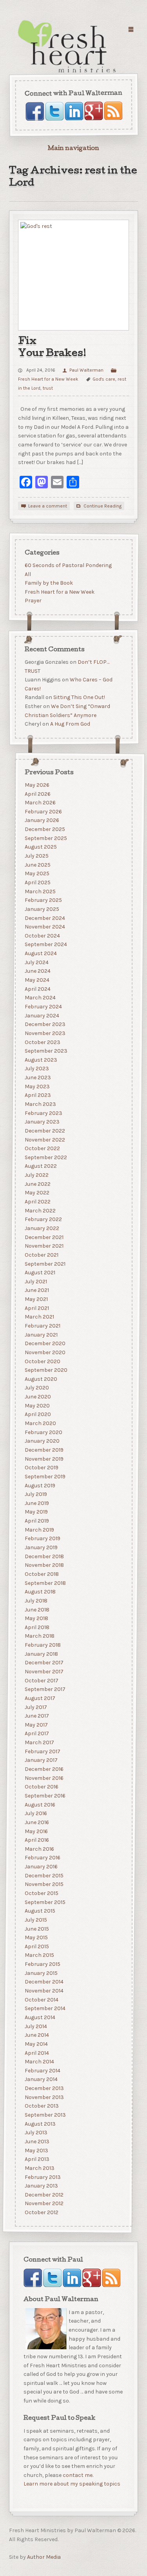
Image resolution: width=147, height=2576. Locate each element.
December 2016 (44, 1769)
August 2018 (40, 1592)
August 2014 (40, 2017)
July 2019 (35, 1494)
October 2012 (41, 2212)
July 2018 (36, 1601)
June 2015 (36, 1928)
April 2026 (37, 794)
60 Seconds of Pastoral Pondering (68, 565)
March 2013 (39, 2168)
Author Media (44, 2557)
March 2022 (40, 1211)
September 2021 (45, 1264)
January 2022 (42, 1228)
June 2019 (36, 1503)
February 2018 (42, 1645)
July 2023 (36, 1069)
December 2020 (45, 1343)
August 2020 (41, 1379)
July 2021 (35, 1282)
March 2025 (40, 891)
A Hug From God (70, 724)
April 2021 (36, 1308)
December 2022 (44, 1131)
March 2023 (40, 1104)
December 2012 (44, 2195)
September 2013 (45, 2115)
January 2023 (42, 1122)
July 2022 (36, 1175)
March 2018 (39, 1636)
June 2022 (37, 1184)
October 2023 (42, 1042)
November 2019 (44, 1459)
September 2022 (45, 1157)
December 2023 (45, 1024)
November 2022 (44, 1139)
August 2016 (40, 1804)
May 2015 (36, 1937)
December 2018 (44, 1556)
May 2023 (37, 1087)
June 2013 (37, 2142)
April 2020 (37, 1414)
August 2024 (40, 953)
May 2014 (36, 2044)
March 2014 (39, 2062)
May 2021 (36, 1299)
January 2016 (41, 1867)
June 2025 (37, 865)
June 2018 (37, 1609)
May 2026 (37, 785)
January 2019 (41, 1547)
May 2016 (36, 1831)
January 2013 (41, 2186)
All (27, 574)
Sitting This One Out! (79, 697)
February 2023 (43, 1113)
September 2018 (45, 1583)
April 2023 (37, 1095)
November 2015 (44, 1884)
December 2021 (44, 1237)
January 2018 (41, 1654)
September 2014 (45, 2008)
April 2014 (36, 2053)
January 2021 (41, 1334)
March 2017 (39, 1742)
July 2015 (35, 1920)
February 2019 (42, 1538)
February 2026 (43, 812)
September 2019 (45, 1477)
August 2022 (40, 1166)
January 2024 (42, 1015)
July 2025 (36, 856)
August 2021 (40, 1273)
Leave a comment (48, 506)
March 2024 (40, 998)
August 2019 (40, 1485)
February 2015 (42, 1964)
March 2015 (39, 1955)
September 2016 (45, 1796)
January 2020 (42, 1441)
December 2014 (44, 1982)
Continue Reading (103, 506)
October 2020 (42, 1361)
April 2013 (37, 2159)
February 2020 (43, 1432)
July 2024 (36, 962)
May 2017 (36, 1725)
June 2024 (37, 971)
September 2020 (46, 1370)
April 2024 (37, 989)
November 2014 (44, 1991)
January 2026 (42, 820)
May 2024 (37, 980)
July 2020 (36, 1388)
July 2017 (35, 1707)
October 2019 (41, 1468)
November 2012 (44, 2203)
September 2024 (45, 944)
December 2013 (44, 2088)
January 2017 (41, 1760)
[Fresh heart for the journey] (68, 47)
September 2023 (46, 1051)
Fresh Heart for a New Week (59, 592)
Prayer (33, 601)
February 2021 (42, 1326)
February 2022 (43, 1219)
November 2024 (44, 927)
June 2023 (37, 1078)
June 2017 (36, 1716)
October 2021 (41, 1255)
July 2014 (35, 2026)
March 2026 (40, 803)
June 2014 (36, 2035)
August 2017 (40, 1698)
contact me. (78, 2475)
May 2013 (36, 2150)
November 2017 (44, 1672)
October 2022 (42, 1148)
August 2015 (40, 1911)
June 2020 (37, 1397)
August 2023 (41, 1060)
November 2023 (45, 1033)
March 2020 (40, 1423)
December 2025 (44, 829)
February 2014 (42, 2071)
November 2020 (45, 1352)
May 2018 (36, 1618)
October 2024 (42, 936)
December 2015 (44, 1876)
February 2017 (42, 1751)
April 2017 (36, 1733)
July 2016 (35, 1813)
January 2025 (42, 909)
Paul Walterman (86, 370)
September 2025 (45, 838)
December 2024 (44, 918)
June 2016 (36, 1822)
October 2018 (41, 1574)
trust (48, 388)
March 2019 (39, 1530)
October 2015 (41, 1893)
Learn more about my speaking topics (72, 2484)
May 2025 (37, 873)
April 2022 (37, 1202)
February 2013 (42, 2177)
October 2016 (41, 1787)
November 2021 (44, 1246)
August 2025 (40, 847)
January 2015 (41, 1973)
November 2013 (44, 2097)
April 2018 (37, 1627)
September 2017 (45, 1689)
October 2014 (41, 2000)
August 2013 (40, 2123)
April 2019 (36, 1521)
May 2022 (37, 1193)
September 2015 (45, 1902)
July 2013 (36, 2133)
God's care (104, 379)
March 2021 (39, 1317)
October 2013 (41, 2106)
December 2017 (44, 1663)
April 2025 (37, 882)
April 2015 (36, 1946)
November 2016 (44, 1778)
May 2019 (36, 1512)
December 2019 (44, 1450)
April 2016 (36, 1840)
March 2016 (39, 1849)
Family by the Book (48, 583)
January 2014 (41, 2079)
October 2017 (41, 1680)
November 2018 (44, 1565)
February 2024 (43, 1007)
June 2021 (36, 1290)
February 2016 (42, 1858)
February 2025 (43, 900)
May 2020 (37, 1406)
